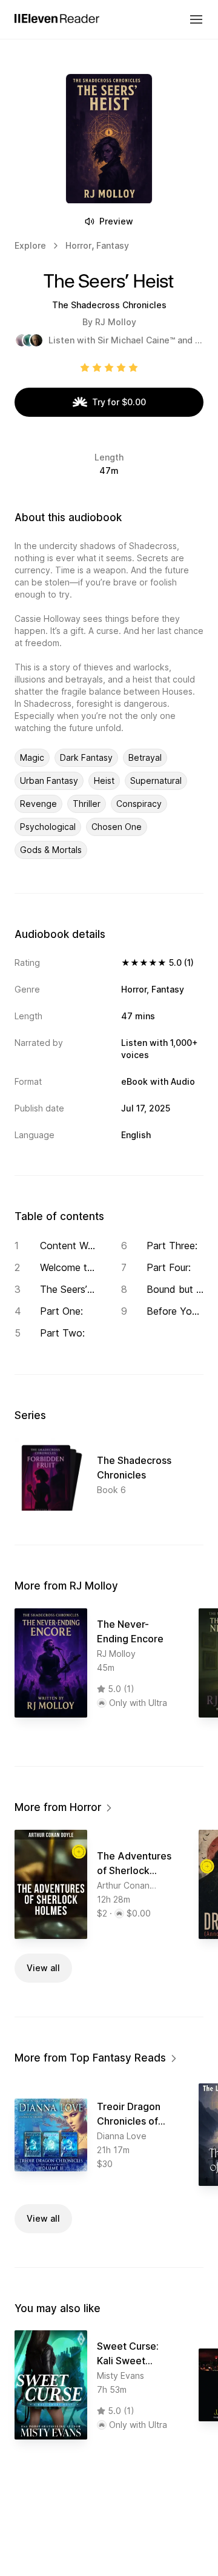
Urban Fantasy (49, 781)
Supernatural (156, 781)
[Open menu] (196, 19)
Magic (32, 757)
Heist (104, 781)
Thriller (87, 804)
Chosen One (117, 827)
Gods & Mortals (51, 850)
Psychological (48, 827)
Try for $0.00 (119, 402)
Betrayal (145, 757)
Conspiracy (139, 804)
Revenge (38, 804)
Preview (116, 221)
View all (43, 1968)
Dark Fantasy (86, 757)
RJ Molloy (116, 322)
